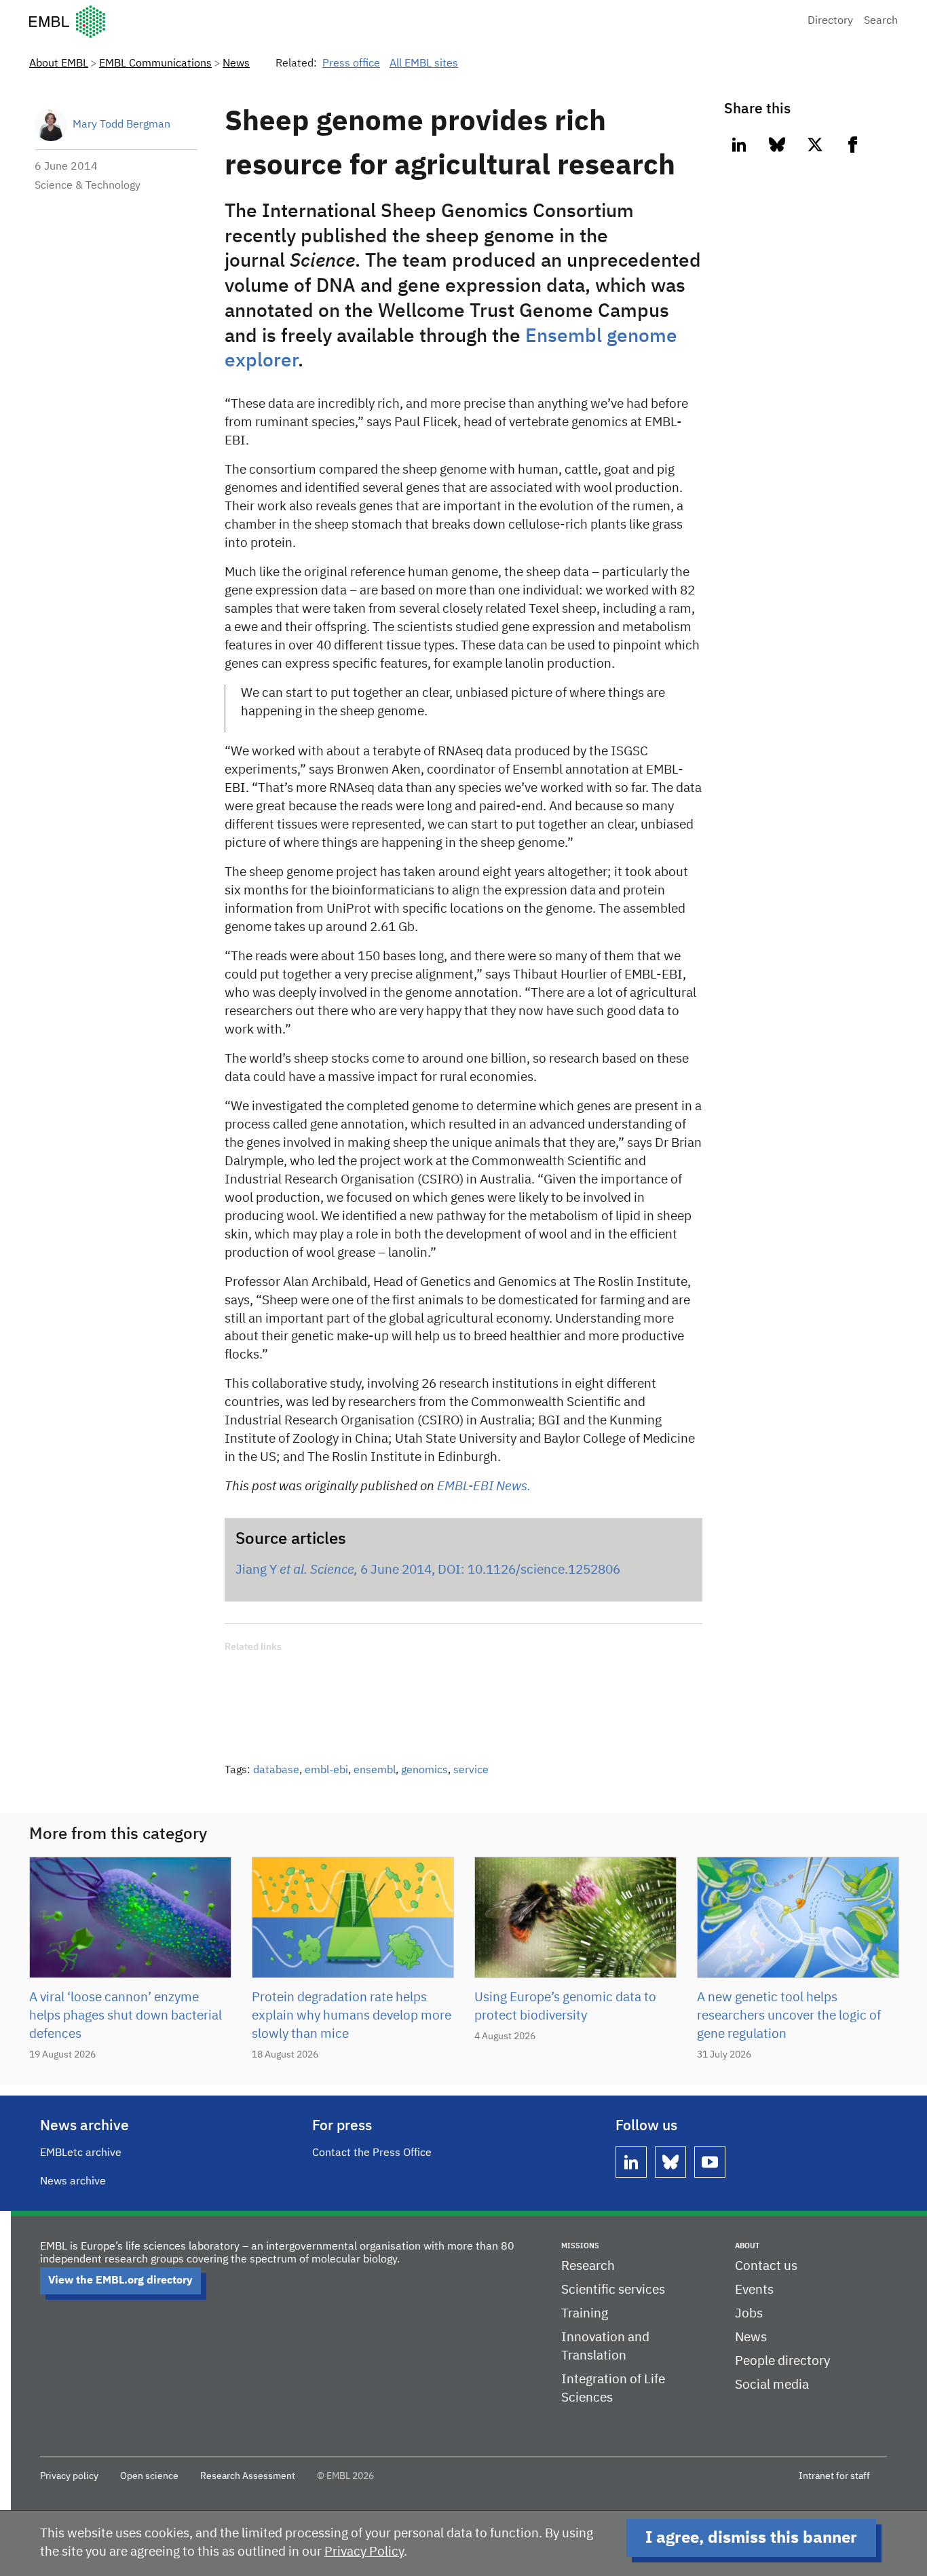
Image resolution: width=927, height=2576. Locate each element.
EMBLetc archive (81, 2153)
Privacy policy (69, 2476)
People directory (782, 2361)
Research (588, 2266)
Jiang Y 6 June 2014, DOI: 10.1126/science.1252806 (428, 1570)
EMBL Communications (155, 64)
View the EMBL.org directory (120, 2281)
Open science (149, 2476)
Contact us (766, 2266)
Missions (580, 2246)
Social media (772, 2385)
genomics (424, 1770)
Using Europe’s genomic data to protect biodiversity (565, 2007)
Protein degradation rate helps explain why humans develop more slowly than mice (352, 2016)
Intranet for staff (834, 2476)
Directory (830, 21)
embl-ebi (326, 1770)
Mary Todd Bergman (121, 125)
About (747, 2246)
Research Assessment (248, 2476)
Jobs (749, 2314)
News (236, 64)
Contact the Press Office (372, 2153)
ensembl (375, 1770)
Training (585, 2314)
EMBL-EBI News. (484, 1486)
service (471, 1770)
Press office (351, 64)
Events (754, 2290)
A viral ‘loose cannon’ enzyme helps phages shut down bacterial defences (126, 2016)
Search (881, 21)
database (276, 1770)
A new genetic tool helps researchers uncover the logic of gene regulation (789, 2016)
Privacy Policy (364, 2552)
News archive (73, 2182)
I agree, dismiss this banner (751, 2538)
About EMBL (59, 64)
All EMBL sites (424, 64)
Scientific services (613, 2290)
